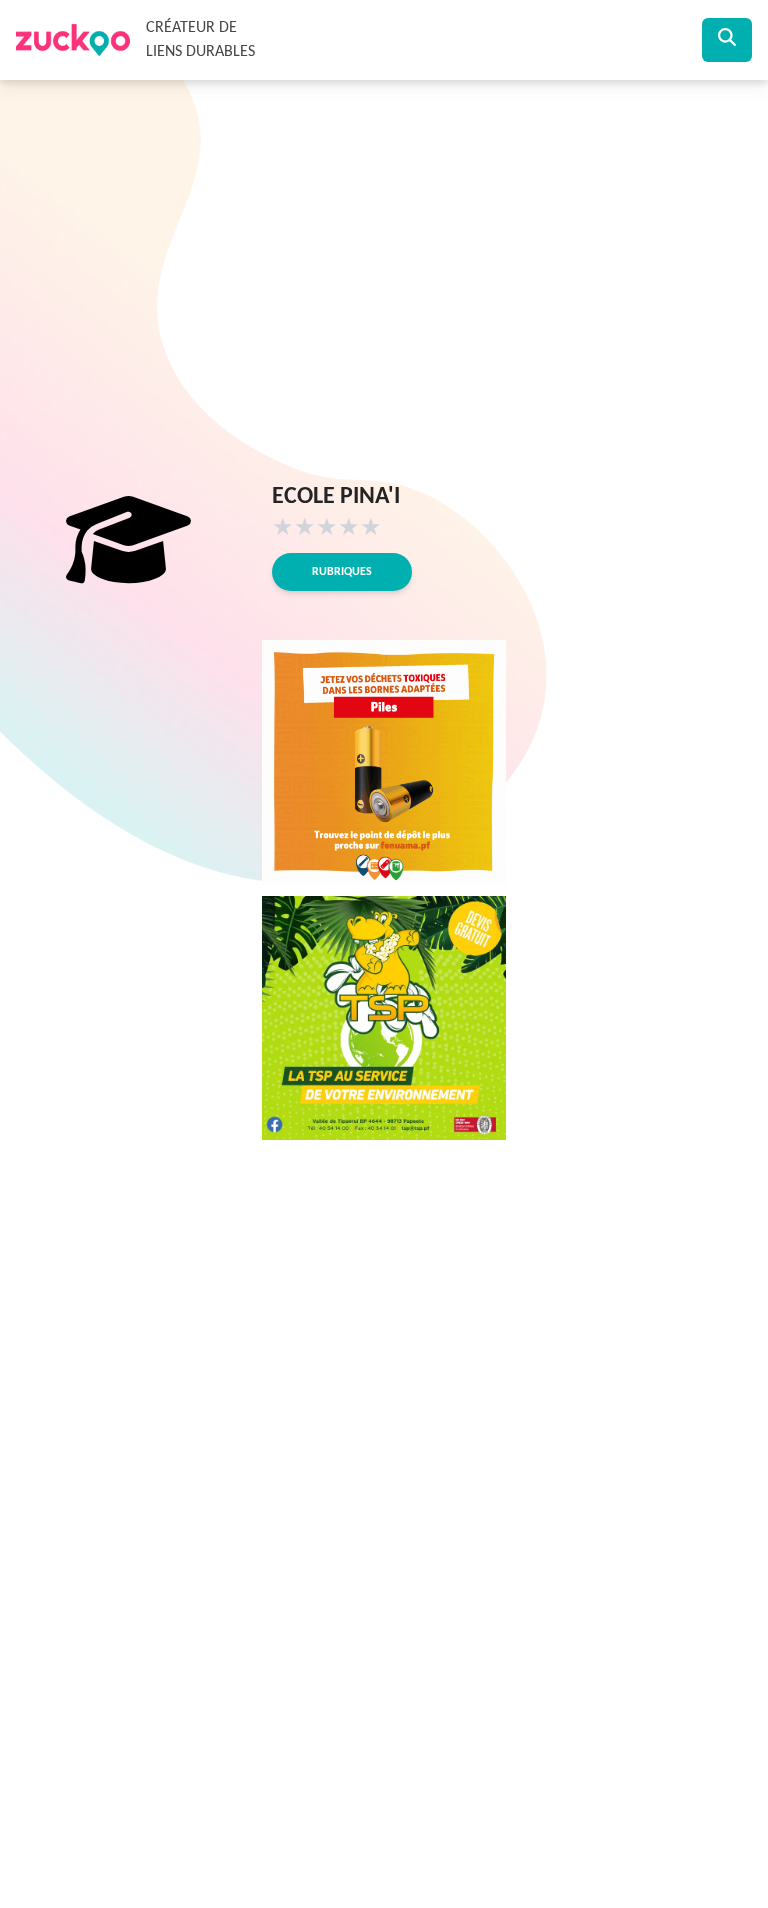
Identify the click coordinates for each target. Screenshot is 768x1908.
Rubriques (342, 572)
